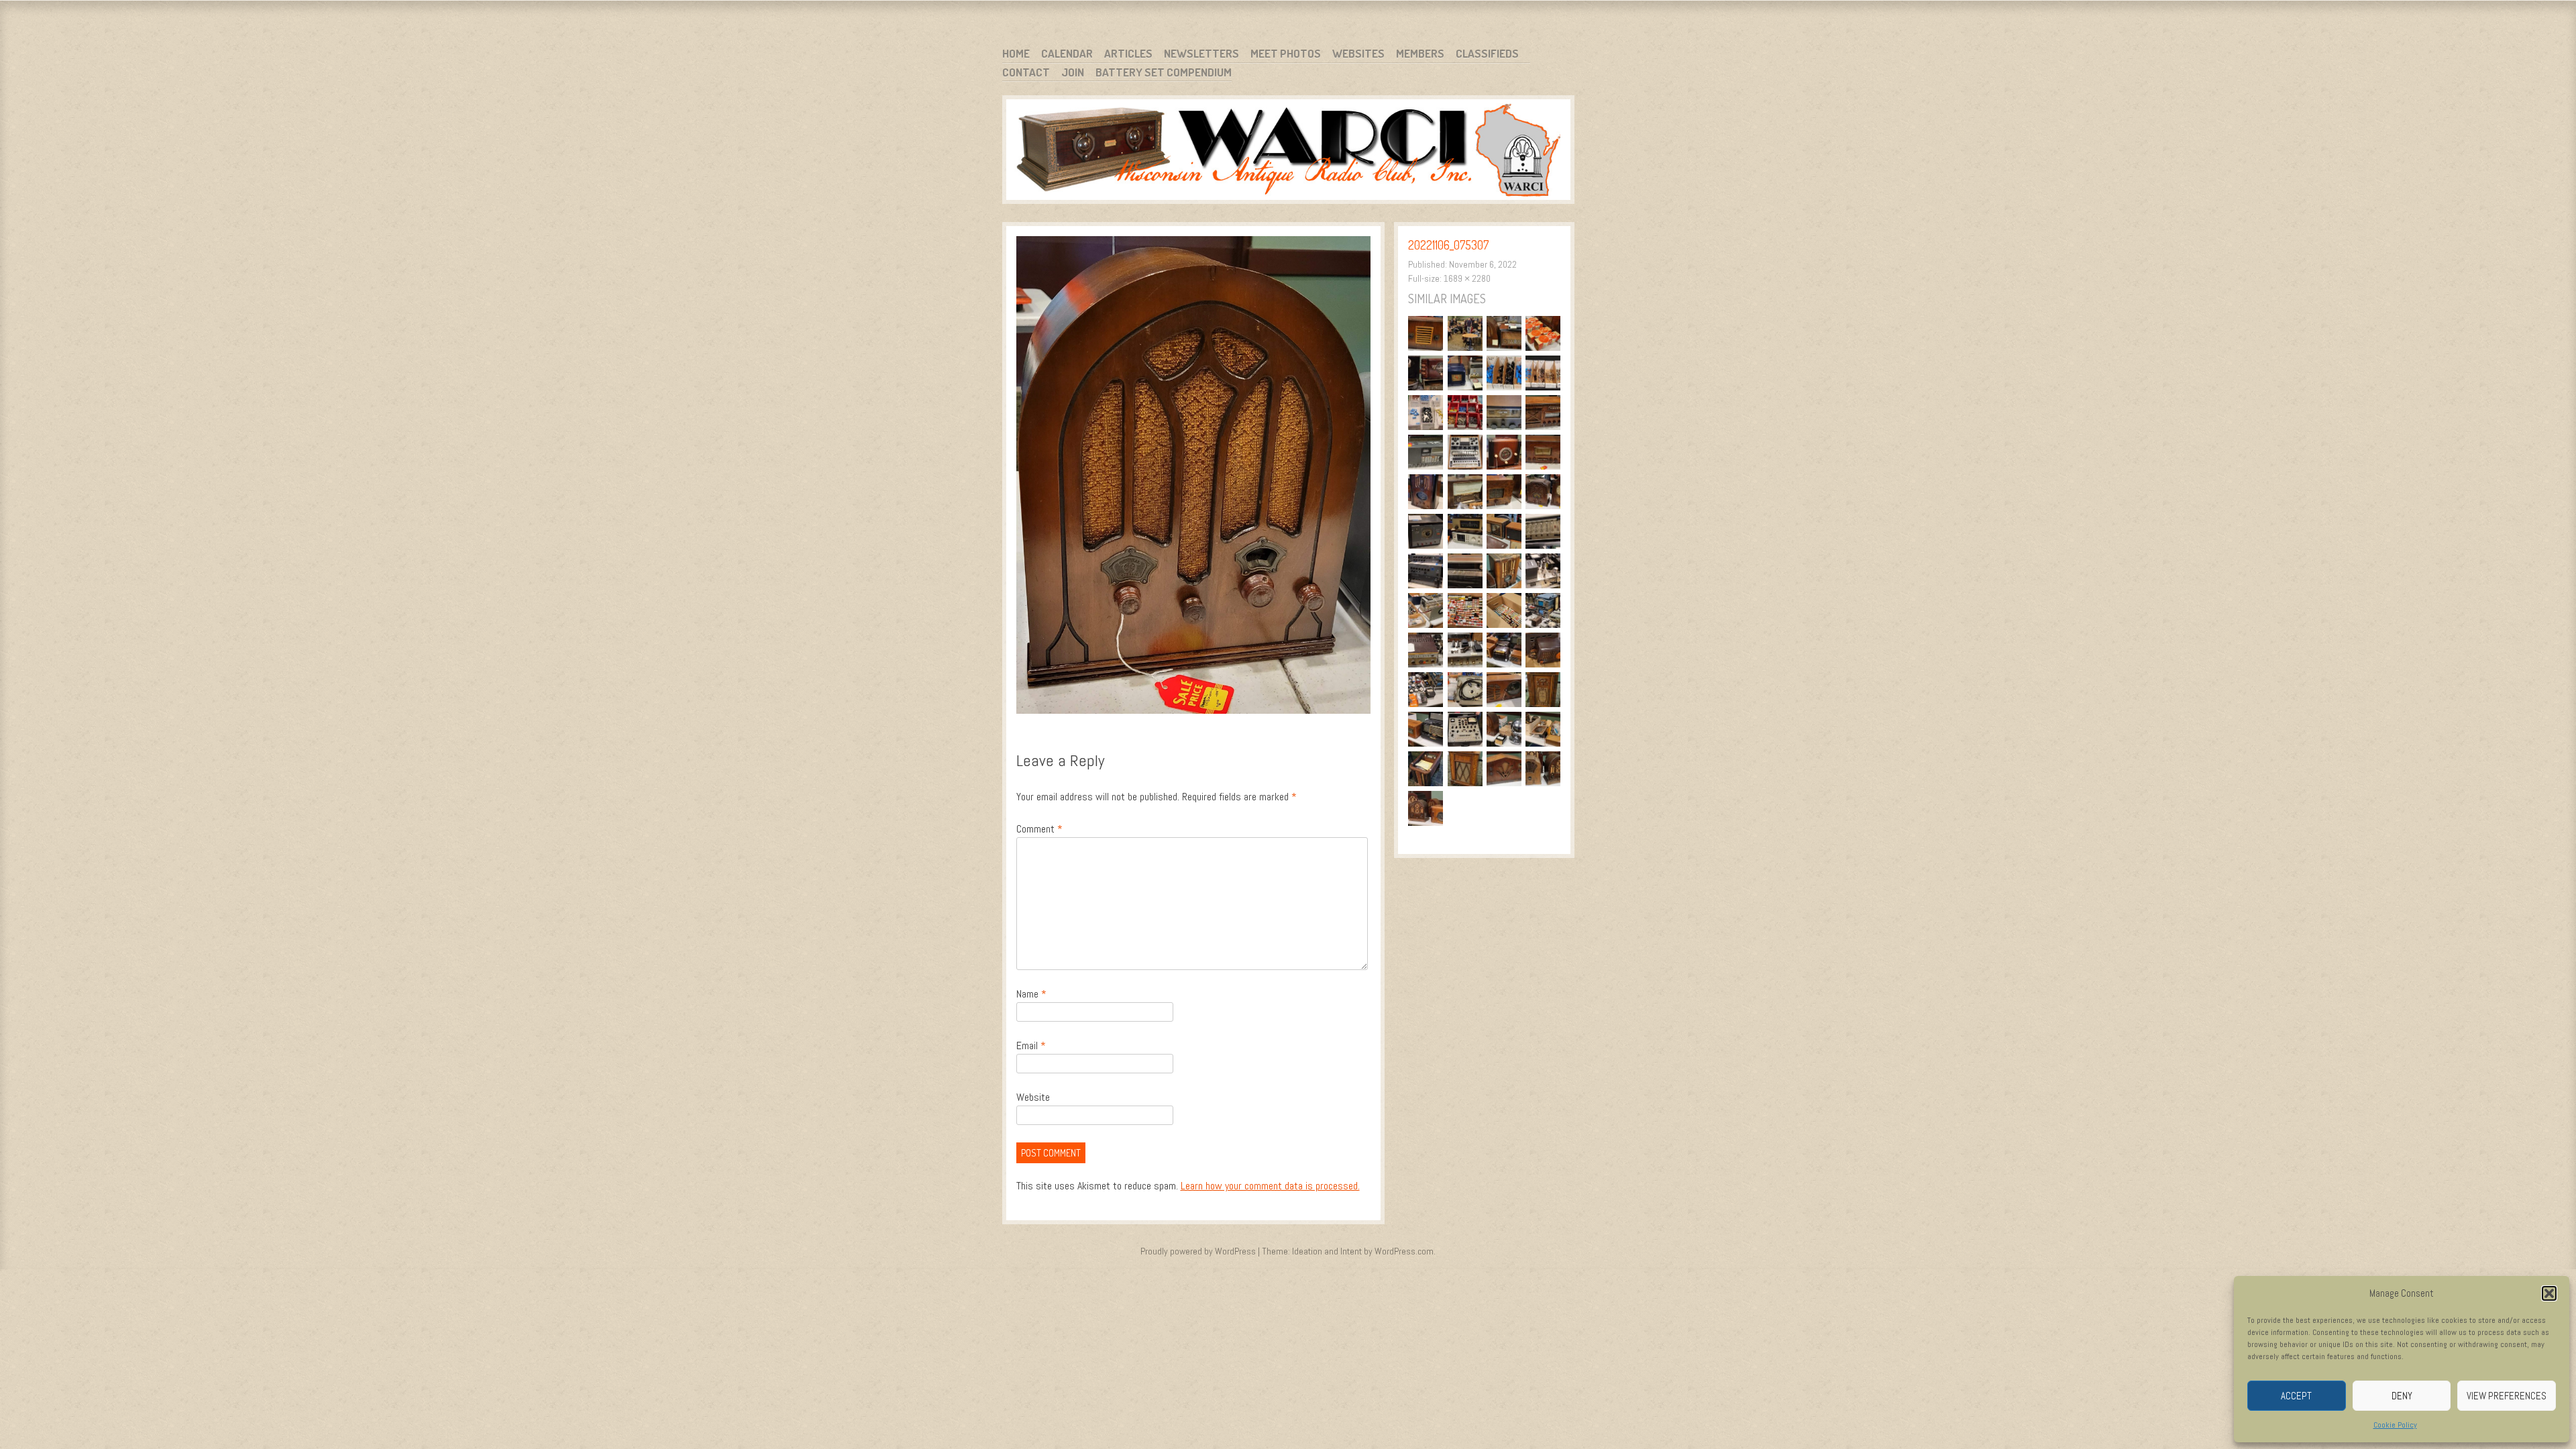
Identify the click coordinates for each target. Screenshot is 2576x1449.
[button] (2549, 1293)
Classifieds (1487, 53)
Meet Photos (1286, 53)
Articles (1128, 53)
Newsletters (1201, 53)
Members (1420, 53)
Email (1031, 1045)
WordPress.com (1404, 1251)
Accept (2296, 1396)
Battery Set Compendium (1164, 72)
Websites (1358, 53)
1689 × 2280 (1467, 278)
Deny (2402, 1396)
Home (1016, 53)
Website (1033, 1097)
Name (1031, 994)
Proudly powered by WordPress (1198, 1251)
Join (1073, 72)
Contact (1026, 72)
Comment (1039, 829)
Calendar (1067, 53)
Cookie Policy (2395, 1425)
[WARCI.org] (1288, 152)
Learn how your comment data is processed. (1270, 1186)
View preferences (2507, 1396)
